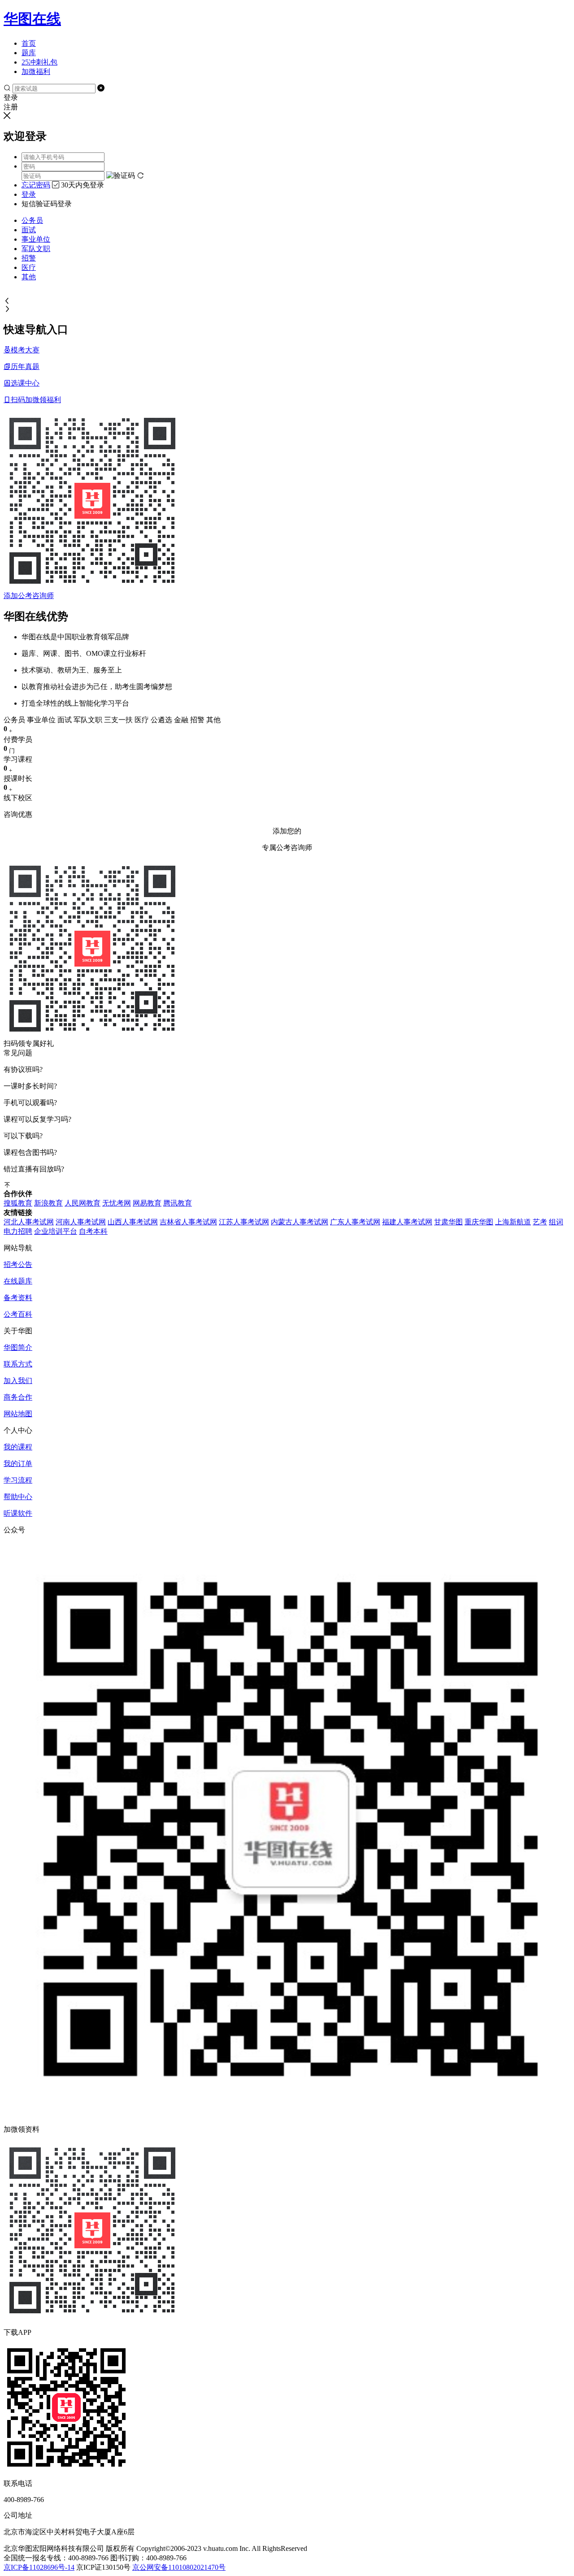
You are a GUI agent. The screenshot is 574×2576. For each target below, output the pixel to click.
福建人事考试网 (407, 1222)
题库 (29, 53)
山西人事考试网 (133, 1222)
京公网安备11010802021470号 (179, 2567)
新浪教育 (48, 1203)
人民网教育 (83, 1203)
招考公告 (18, 1264)
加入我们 (18, 1381)
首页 (29, 43)
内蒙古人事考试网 (300, 1222)
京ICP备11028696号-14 (39, 2567)
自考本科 (93, 1231)
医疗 (29, 267)
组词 (556, 1222)
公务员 (32, 220)
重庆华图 (479, 1222)
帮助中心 (18, 1497)
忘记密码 (36, 185)
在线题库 (18, 1281)
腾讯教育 (178, 1203)
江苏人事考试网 (244, 1222)
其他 (29, 277)
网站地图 (18, 1414)
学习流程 (18, 1480)
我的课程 (18, 1447)
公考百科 (18, 1314)
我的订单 (18, 1464)
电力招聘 (18, 1231)
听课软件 (18, 1513)
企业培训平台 (56, 1231)
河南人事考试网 (81, 1222)
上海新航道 (513, 1222)
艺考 (540, 1222)
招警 (29, 258)
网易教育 (147, 1203)
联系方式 (18, 1364)
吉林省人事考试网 (188, 1222)
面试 (29, 230)
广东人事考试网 (355, 1222)
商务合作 (18, 1397)
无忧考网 (117, 1203)
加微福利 (36, 72)
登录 (29, 194)
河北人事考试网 (29, 1222)
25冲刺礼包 (39, 62)
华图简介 (18, 1347)
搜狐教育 (18, 1203)
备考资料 (18, 1298)
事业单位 (36, 239)
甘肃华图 (448, 1222)
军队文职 (36, 249)
